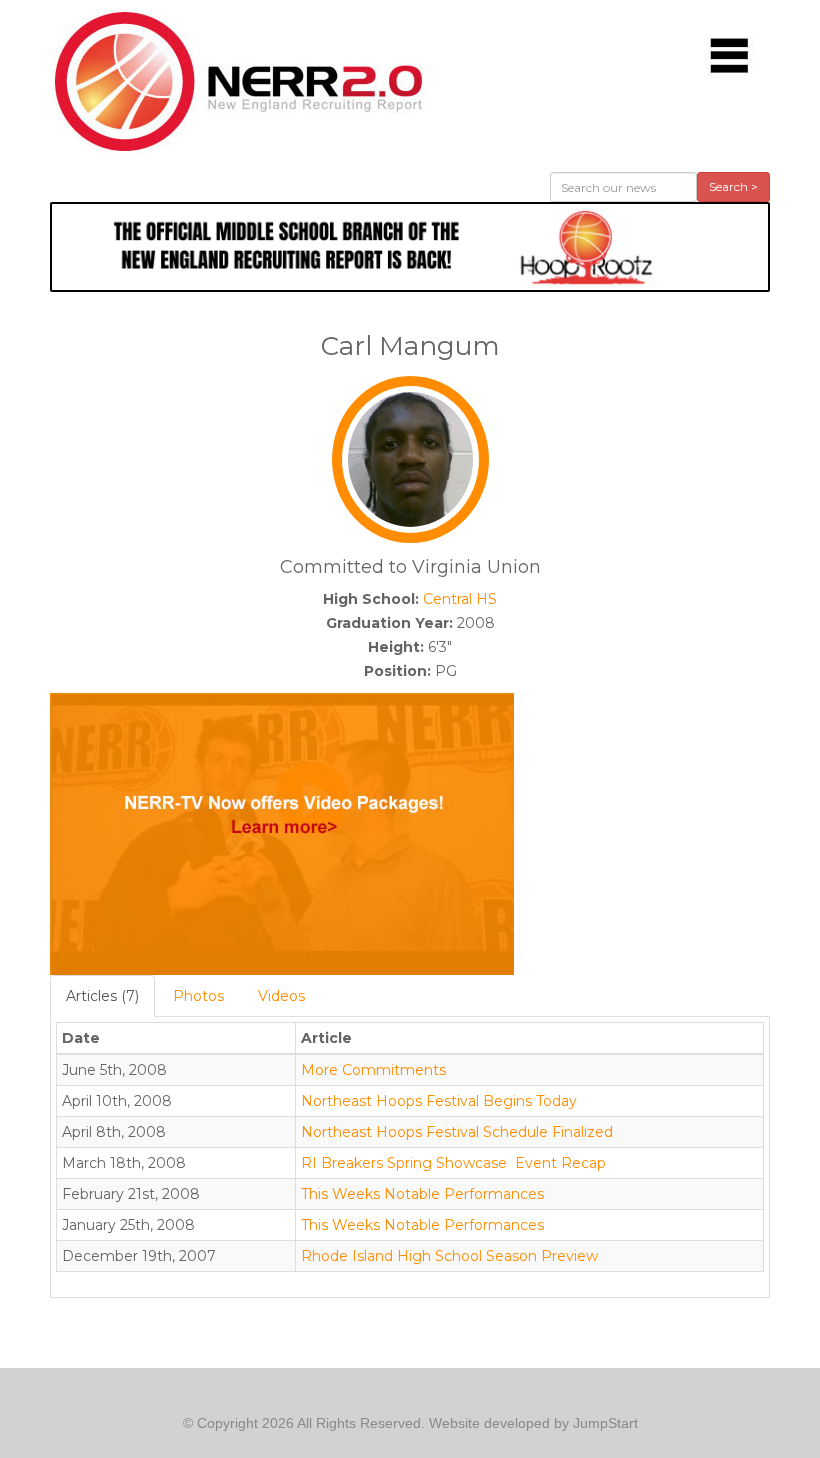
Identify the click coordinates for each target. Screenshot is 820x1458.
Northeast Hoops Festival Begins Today (439, 1101)
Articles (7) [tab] (102, 996)
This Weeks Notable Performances (422, 1194)
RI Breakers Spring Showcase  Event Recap (453, 1163)
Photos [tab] (198, 996)
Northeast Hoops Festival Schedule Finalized (457, 1132)
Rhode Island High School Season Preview (449, 1256)
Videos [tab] (281, 996)
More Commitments (373, 1070)
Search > (733, 186)
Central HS (460, 599)
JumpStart (605, 1423)
